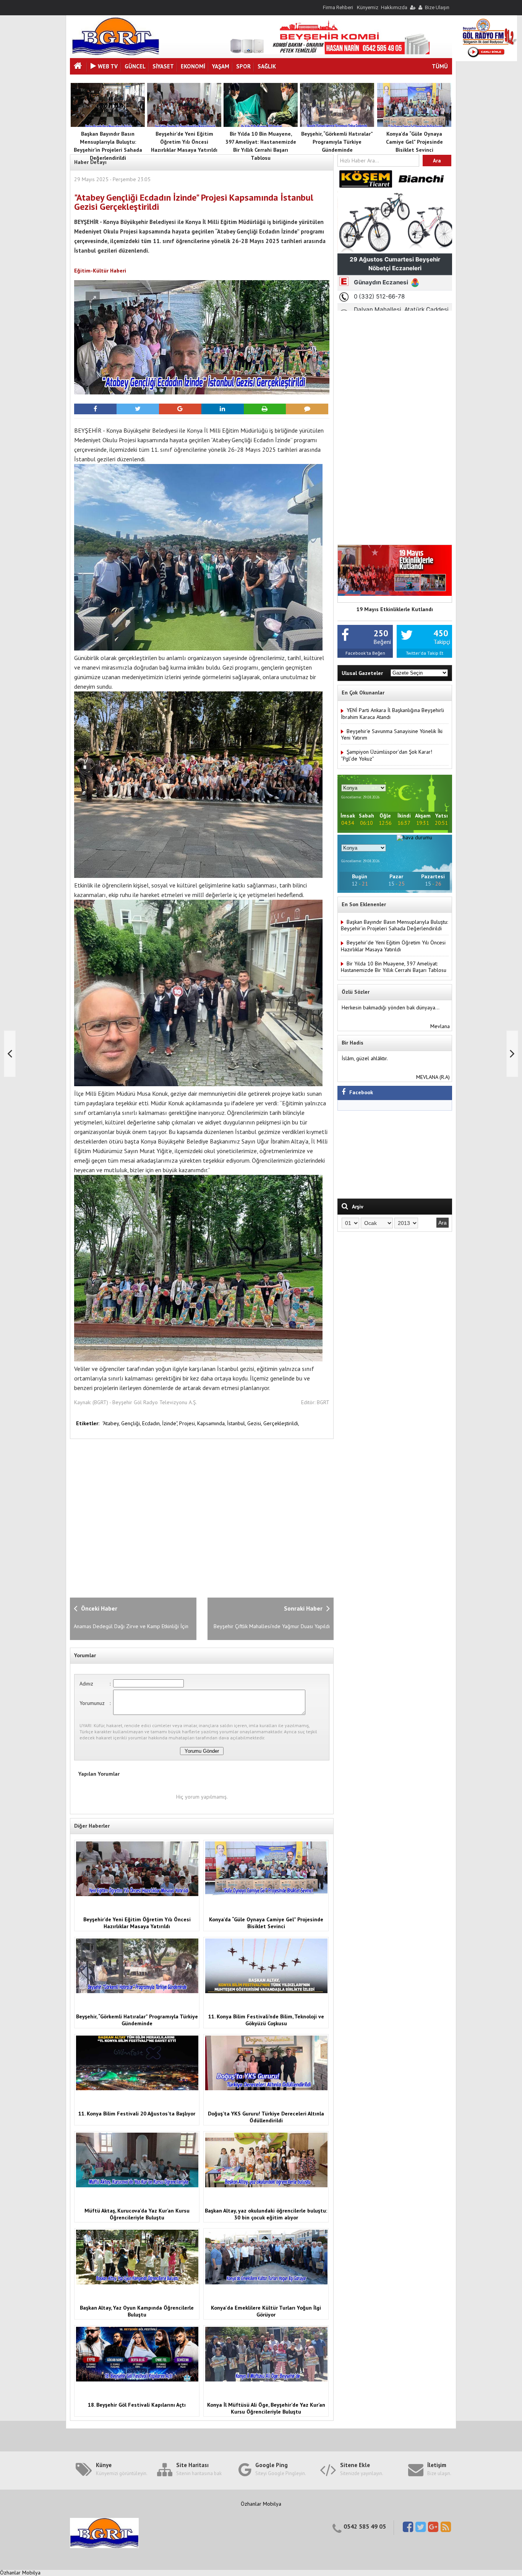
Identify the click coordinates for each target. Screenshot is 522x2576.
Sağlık (267, 66)
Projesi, (188, 1423)
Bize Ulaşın (437, 7)
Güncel (135, 66)
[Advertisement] (194, 1517)
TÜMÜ (440, 66)
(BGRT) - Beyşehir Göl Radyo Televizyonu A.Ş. (145, 1402)
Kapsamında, (212, 1423)
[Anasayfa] (79, 67)
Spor (243, 66)
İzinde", (171, 1423)
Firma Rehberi (338, 7)
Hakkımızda (394, 7)
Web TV (108, 66)
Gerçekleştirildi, (281, 1423)
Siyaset (163, 66)
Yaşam (221, 66)
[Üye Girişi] (412, 7)
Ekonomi (193, 66)
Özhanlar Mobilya (261, 2504)
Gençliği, (132, 1423)
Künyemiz (368, 7)
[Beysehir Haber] (116, 54)
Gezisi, (255, 1423)
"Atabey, (112, 1423)
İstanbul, (237, 1423)
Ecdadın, (152, 1423)
